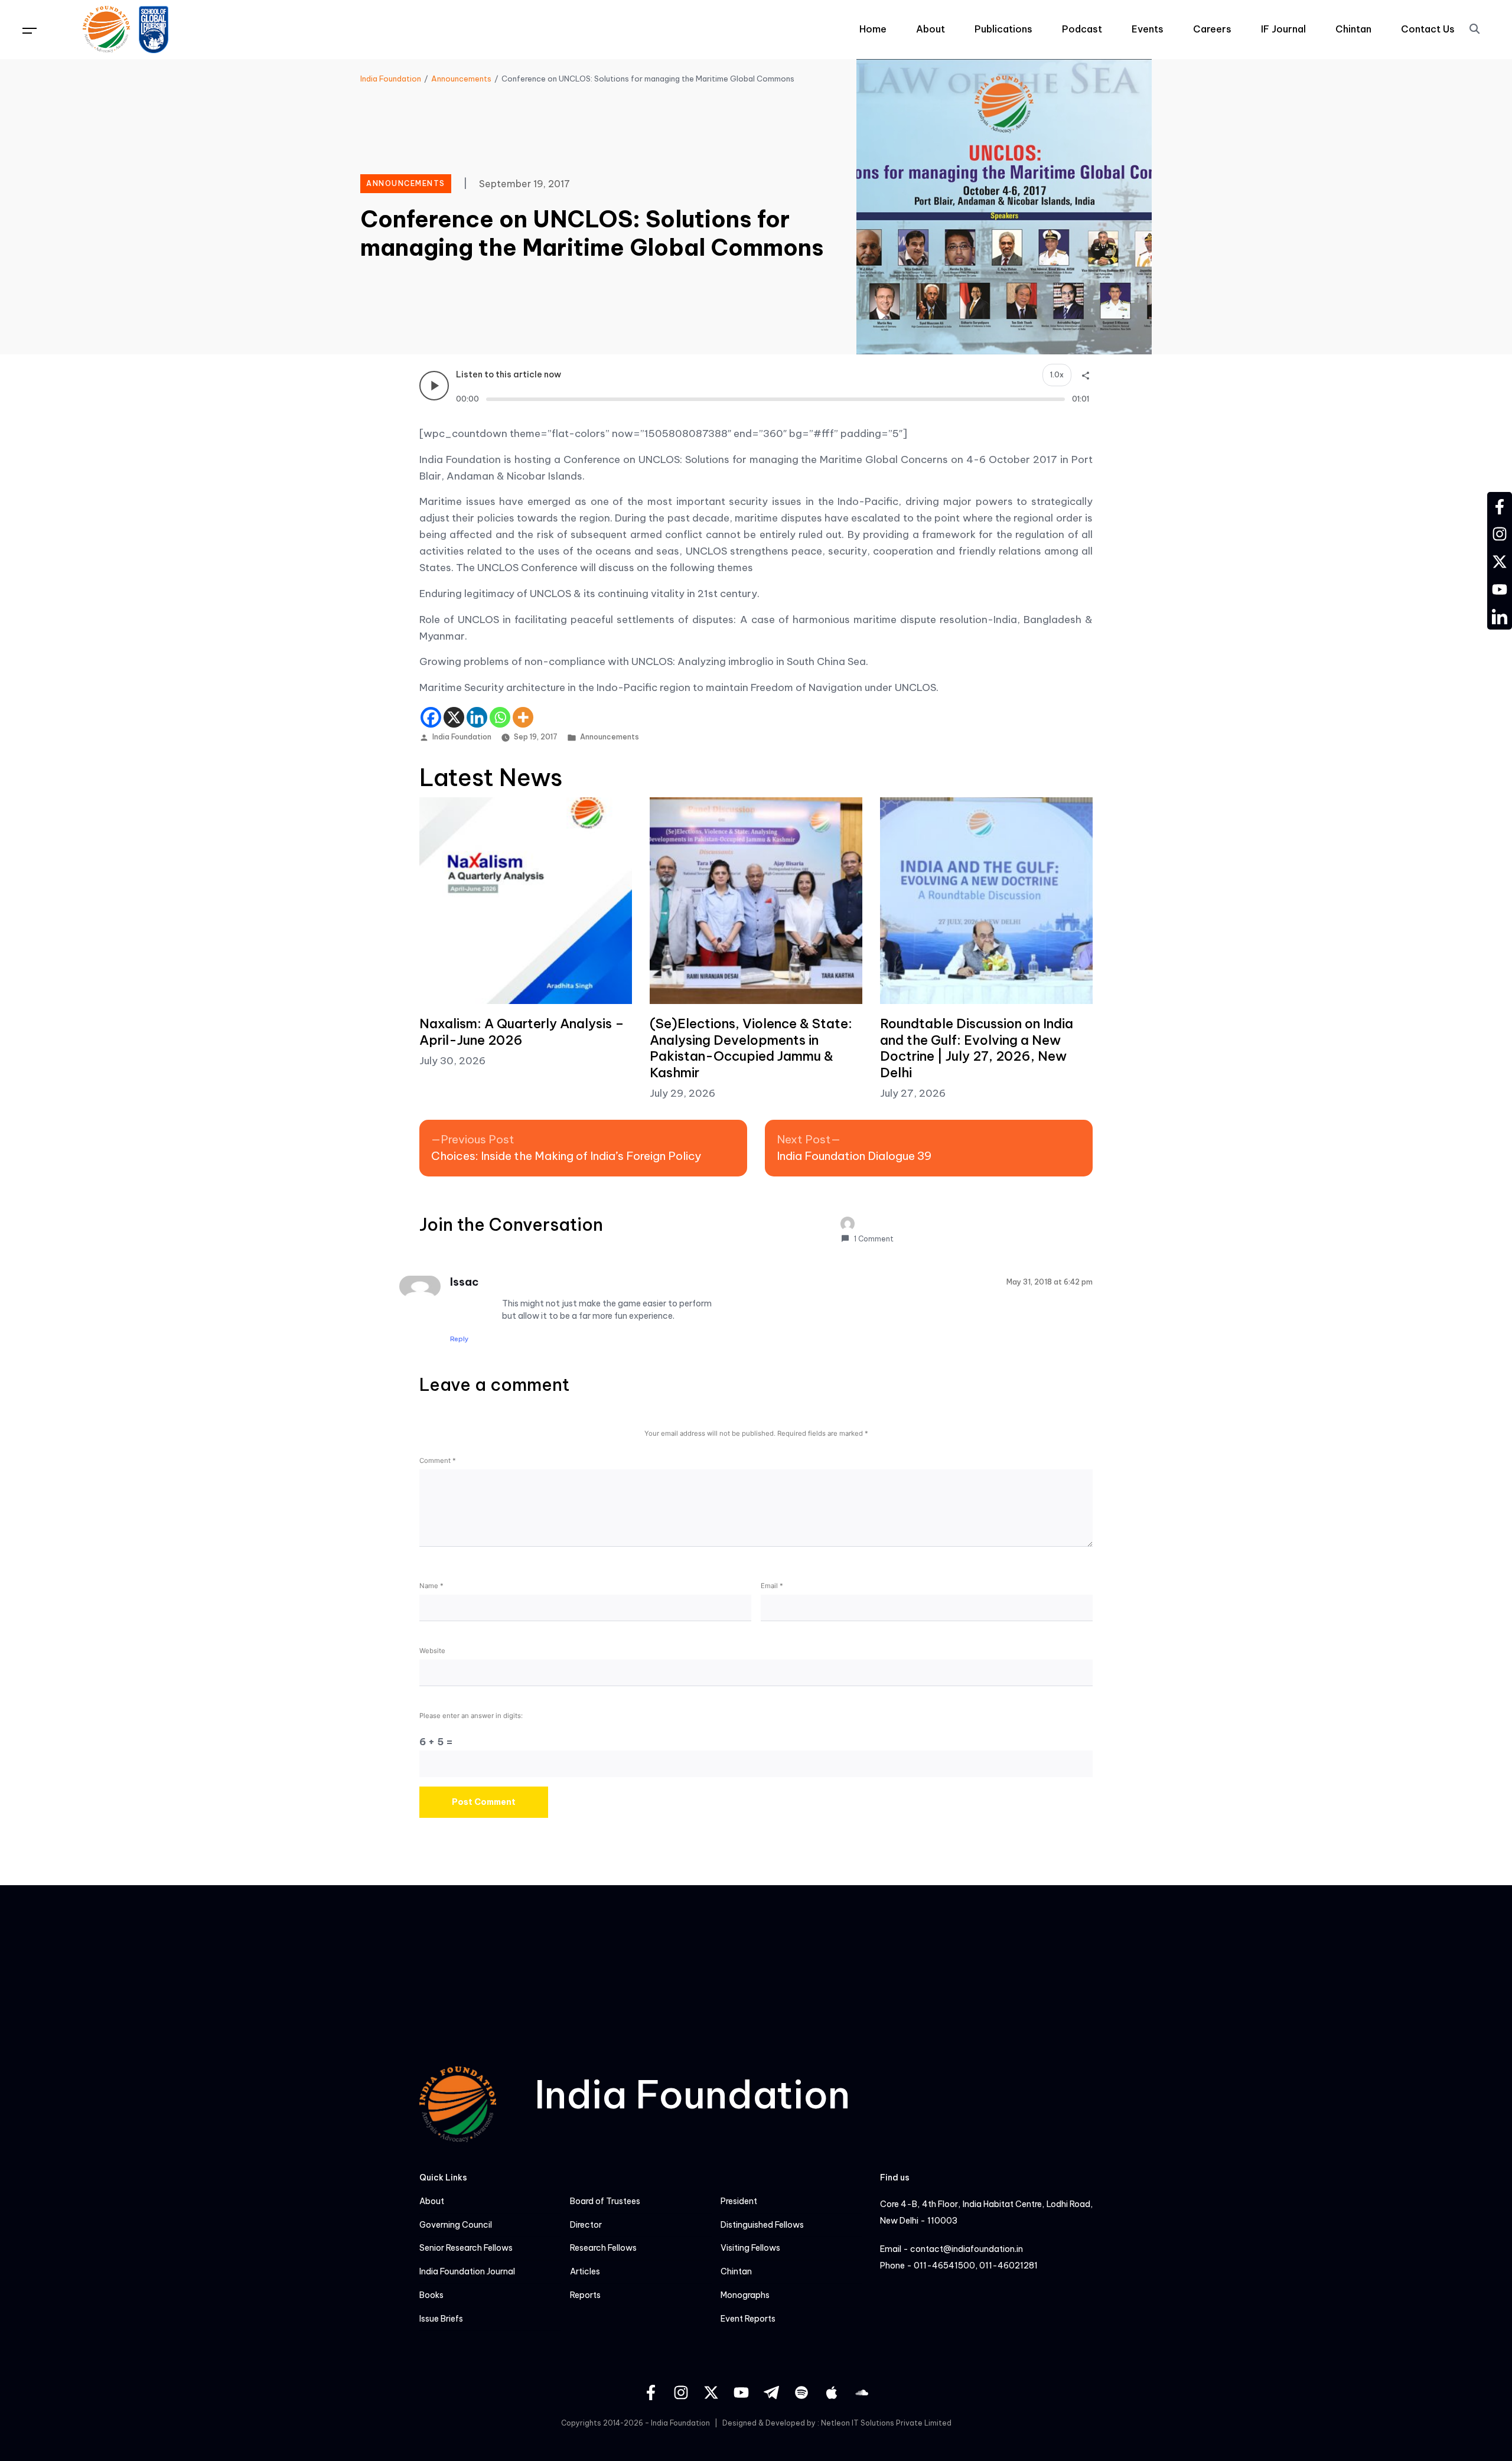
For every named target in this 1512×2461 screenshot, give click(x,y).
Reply (460, 1339)
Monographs (745, 2295)
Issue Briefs (441, 2319)
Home (873, 29)
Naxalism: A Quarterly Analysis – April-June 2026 (522, 1032)
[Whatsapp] (500, 717)
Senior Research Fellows (466, 2248)
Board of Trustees (605, 2201)
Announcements (610, 737)
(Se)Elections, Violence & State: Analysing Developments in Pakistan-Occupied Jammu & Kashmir (751, 1048)
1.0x (1057, 375)
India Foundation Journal (467, 2272)
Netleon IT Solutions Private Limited (886, 2423)
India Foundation (462, 737)
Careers (1212, 29)
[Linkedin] (477, 717)
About (931, 29)
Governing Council (456, 2225)
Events (1148, 29)
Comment (438, 1461)
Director (586, 2225)
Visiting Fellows (750, 2248)
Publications (1003, 29)
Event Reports (748, 2319)
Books (431, 2295)
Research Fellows (603, 2248)
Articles (585, 2272)
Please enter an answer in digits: (471, 1716)
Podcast (1082, 29)
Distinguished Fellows (762, 2225)
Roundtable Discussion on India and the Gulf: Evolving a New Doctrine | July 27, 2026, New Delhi (977, 1048)
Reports (585, 2295)
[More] (523, 717)
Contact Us (1428, 29)
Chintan (1353, 29)
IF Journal (1283, 29)
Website (432, 1651)
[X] (454, 717)
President (739, 2201)
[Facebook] (431, 717)
